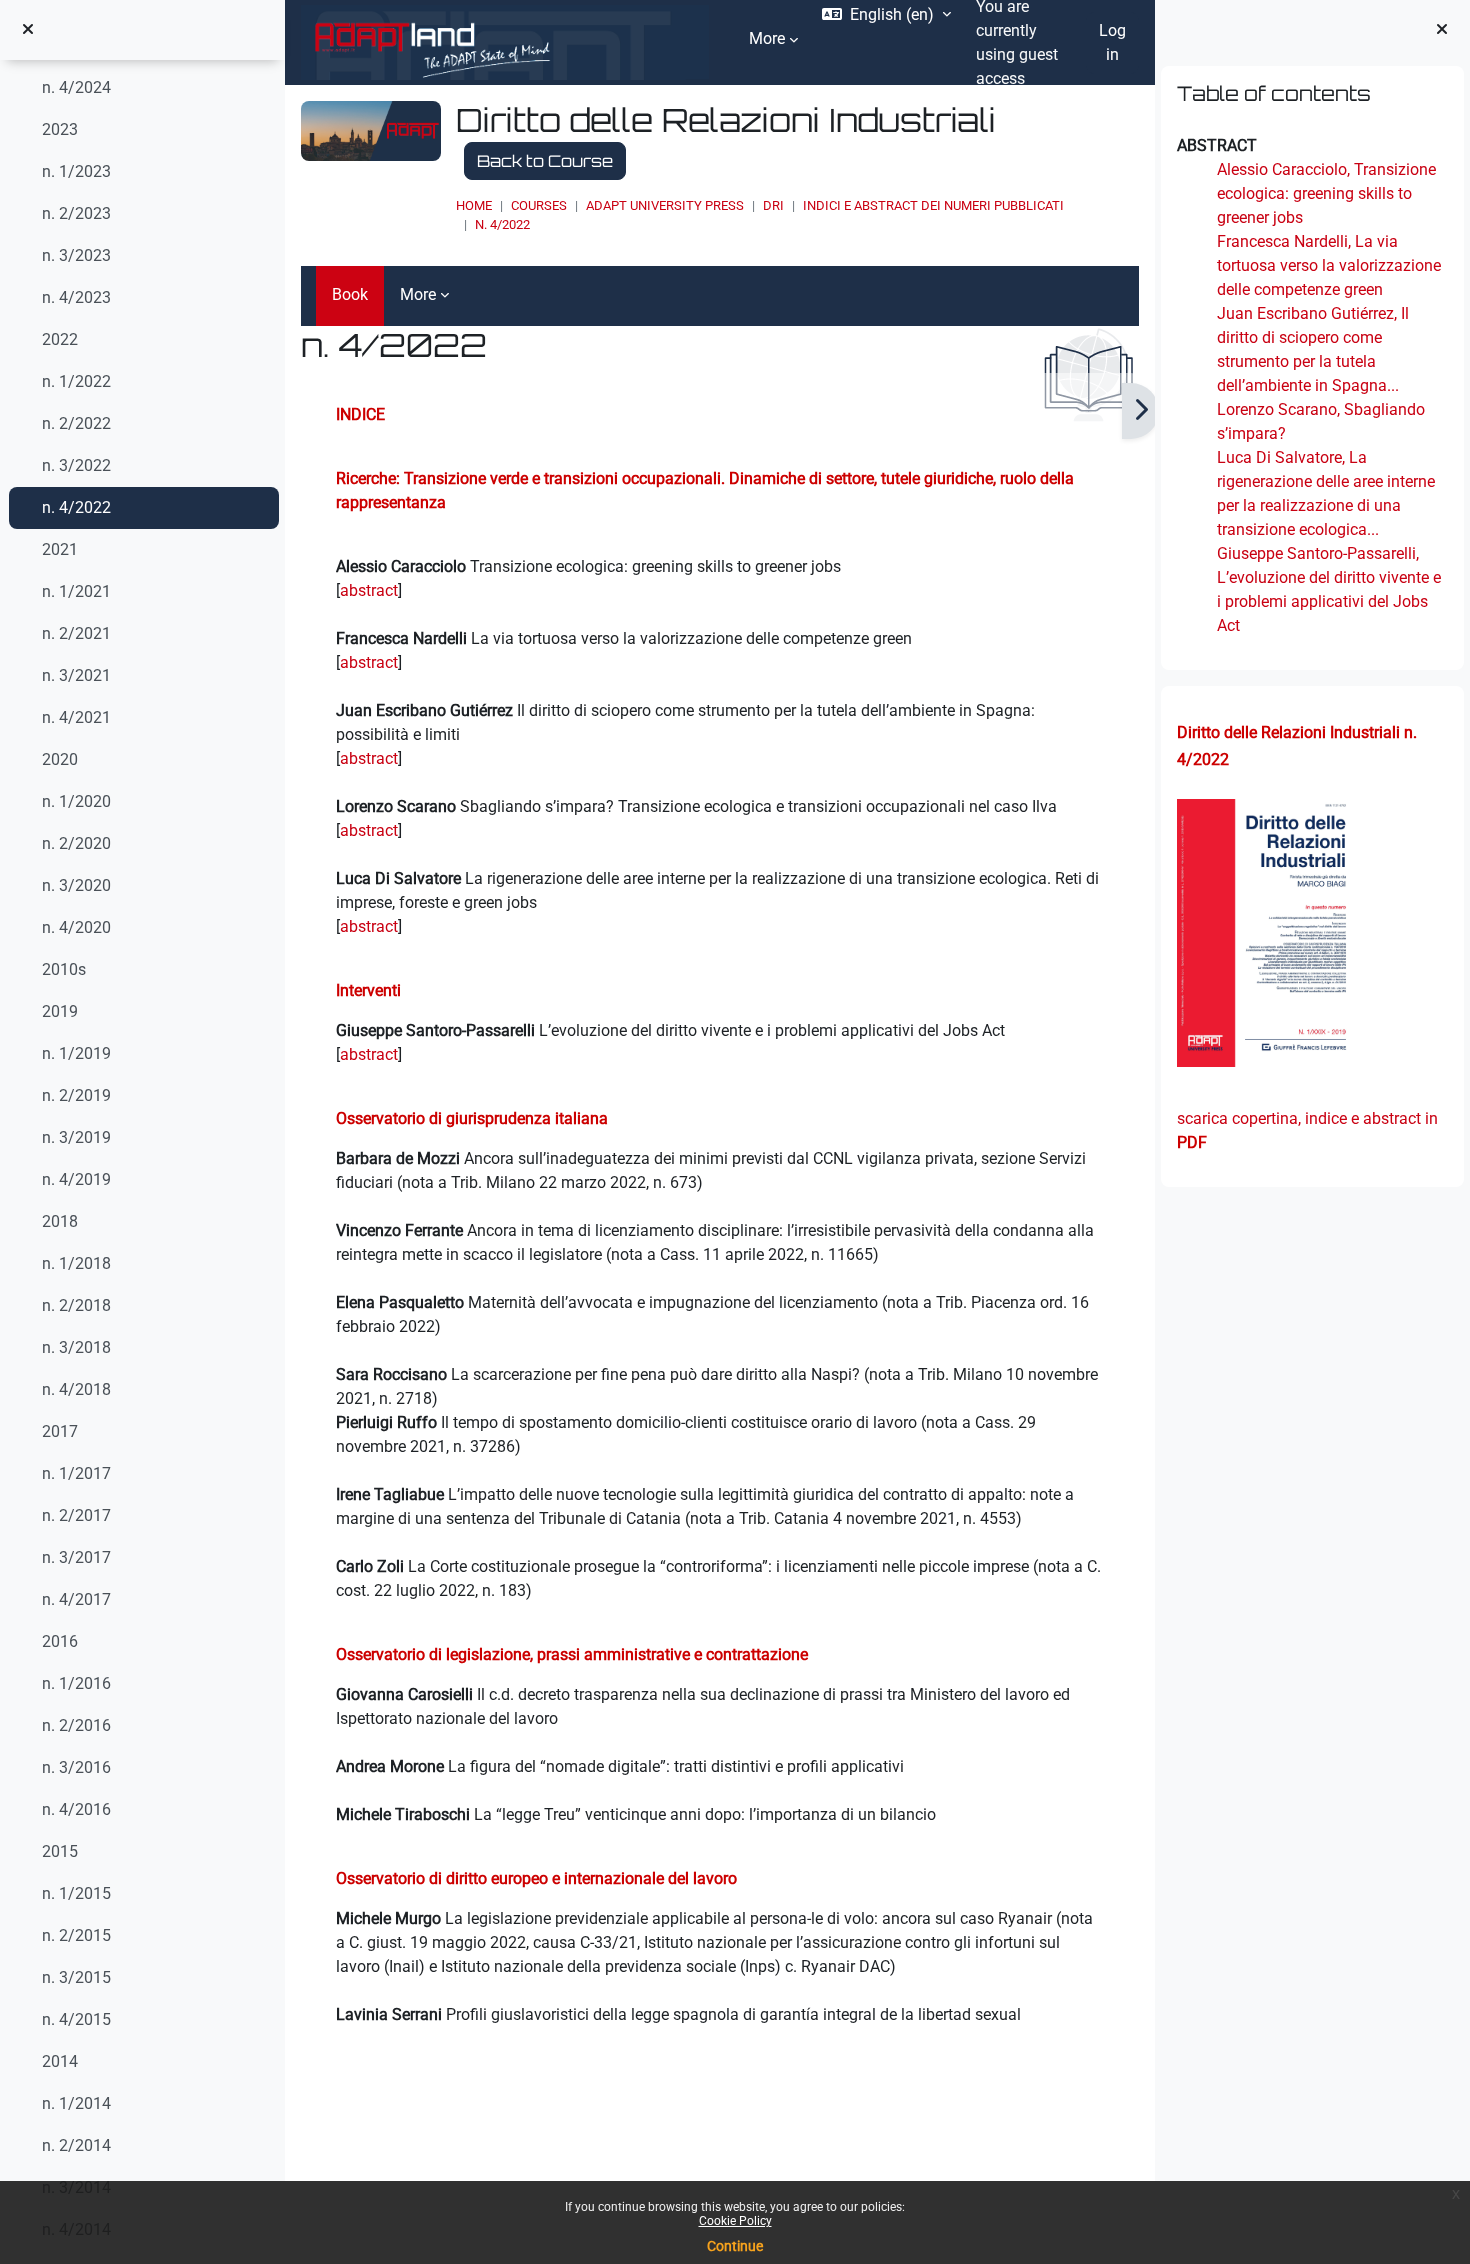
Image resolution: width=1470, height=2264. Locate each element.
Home (474, 205)
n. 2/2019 (76, 1095)
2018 (60, 1221)
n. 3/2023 (76, 255)
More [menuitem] (767, 38)
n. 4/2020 (76, 927)
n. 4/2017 (76, 1599)
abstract (369, 590)
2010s (64, 969)
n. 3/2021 (76, 675)
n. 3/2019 (76, 1137)
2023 (60, 129)
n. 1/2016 (76, 1683)
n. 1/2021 (76, 591)
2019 (60, 1011)
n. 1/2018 (76, 1263)
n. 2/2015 (76, 1935)
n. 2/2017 (76, 1515)
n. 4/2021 (76, 717)
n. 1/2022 (76, 381)
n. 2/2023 (76, 213)
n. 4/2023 (76, 297)
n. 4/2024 (76, 87)
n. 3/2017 (76, 1557)
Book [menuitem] (350, 294)
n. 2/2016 (76, 1725)
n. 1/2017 (76, 1473)
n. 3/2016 (76, 1767)
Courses (539, 205)
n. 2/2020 (76, 843)
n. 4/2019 (76, 1179)
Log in (1112, 42)
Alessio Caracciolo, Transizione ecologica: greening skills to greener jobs (1326, 193)
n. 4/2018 (76, 1389)
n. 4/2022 (76, 507)
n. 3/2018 (76, 1347)
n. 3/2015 (76, 1977)
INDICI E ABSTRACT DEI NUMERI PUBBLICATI (933, 205)
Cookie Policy (735, 2221)
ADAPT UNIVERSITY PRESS (665, 205)
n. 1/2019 (76, 1053)
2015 (60, 1851)
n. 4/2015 (76, 2019)
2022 (60, 339)
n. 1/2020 (76, 801)
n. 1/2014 (76, 2103)
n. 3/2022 (76, 465)
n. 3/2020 (76, 885)
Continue (735, 2246)
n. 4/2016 (76, 1809)
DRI (773, 205)
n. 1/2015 (76, 1893)
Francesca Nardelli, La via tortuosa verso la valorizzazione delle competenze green (1329, 265)
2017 (60, 1431)
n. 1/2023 (76, 171)
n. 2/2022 (76, 423)
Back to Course (545, 161)
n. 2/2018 (76, 1305)
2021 (60, 549)
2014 (60, 2061)
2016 (60, 1641)
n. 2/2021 (76, 633)
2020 (60, 759)
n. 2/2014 (76, 2145)
